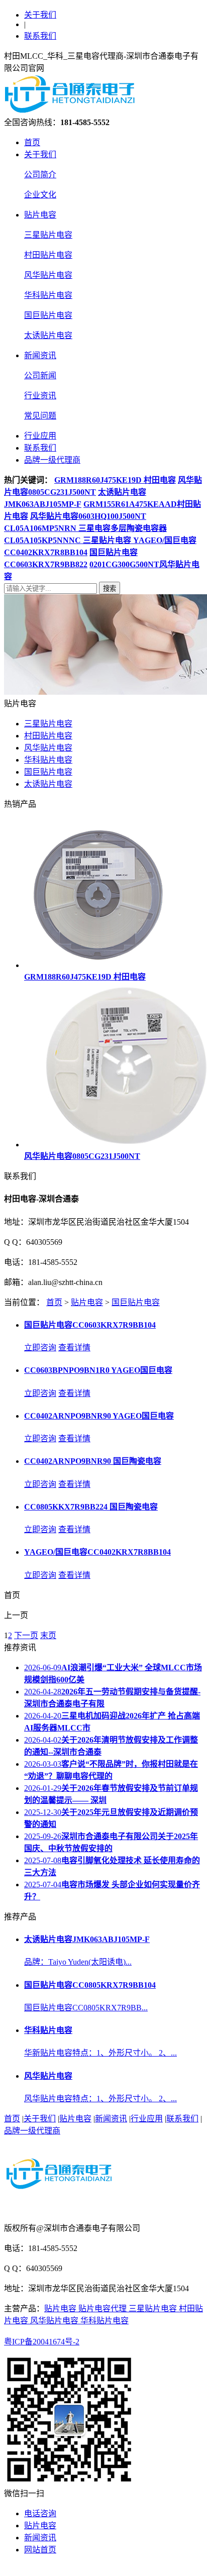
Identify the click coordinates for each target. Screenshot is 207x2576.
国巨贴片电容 (48, 315)
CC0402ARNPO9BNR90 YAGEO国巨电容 (99, 1416)
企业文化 (40, 195)
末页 (48, 1635)
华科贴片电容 (48, 295)
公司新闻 (40, 375)
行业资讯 (40, 396)
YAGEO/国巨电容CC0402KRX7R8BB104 (97, 1552)
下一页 (26, 1635)
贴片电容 (40, 215)
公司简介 (40, 175)
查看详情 (74, 1348)
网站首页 (40, 2550)
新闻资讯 (40, 355)
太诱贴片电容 (48, 335)
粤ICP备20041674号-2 (42, 2342)
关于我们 (40, 15)
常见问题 (40, 416)
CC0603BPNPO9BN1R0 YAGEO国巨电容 (98, 1370)
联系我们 (40, 36)
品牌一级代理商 (52, 460)
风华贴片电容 (48, 275)
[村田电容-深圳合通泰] (72, 111)
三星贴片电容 (48, 235)
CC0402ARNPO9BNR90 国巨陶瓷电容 (93, 1461)
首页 (32, 142)
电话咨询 (40, 2513)
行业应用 (40, 436)
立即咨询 (40, 1348)
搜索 (110, 588)
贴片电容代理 (103, 2309)
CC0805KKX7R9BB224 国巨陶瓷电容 (91, 1507)
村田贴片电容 (48, 255)
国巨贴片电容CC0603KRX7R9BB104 (90, 1325)
